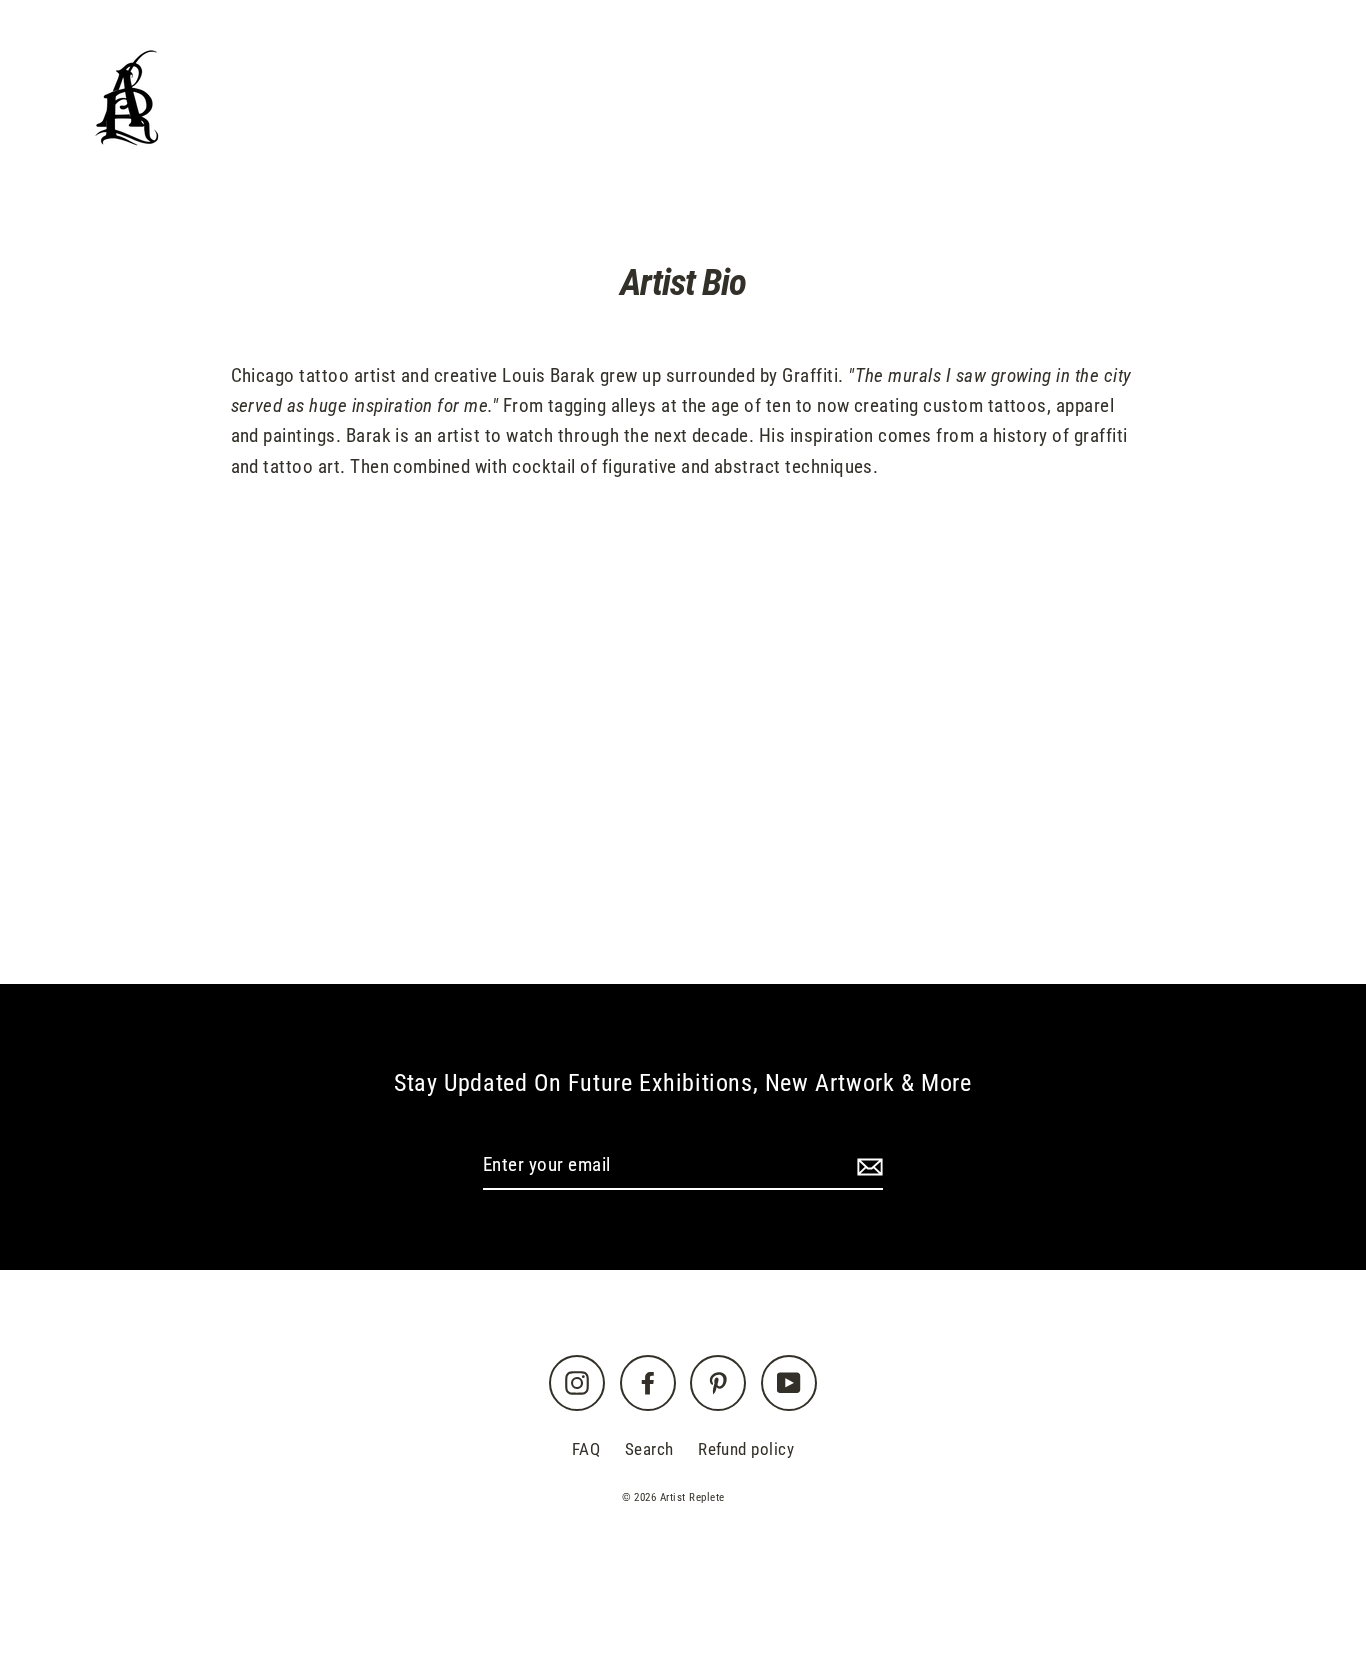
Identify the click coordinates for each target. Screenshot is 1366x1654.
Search (649, 1449)
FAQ (586, 1449)
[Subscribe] (867, 1166)
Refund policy (746, 1449)
